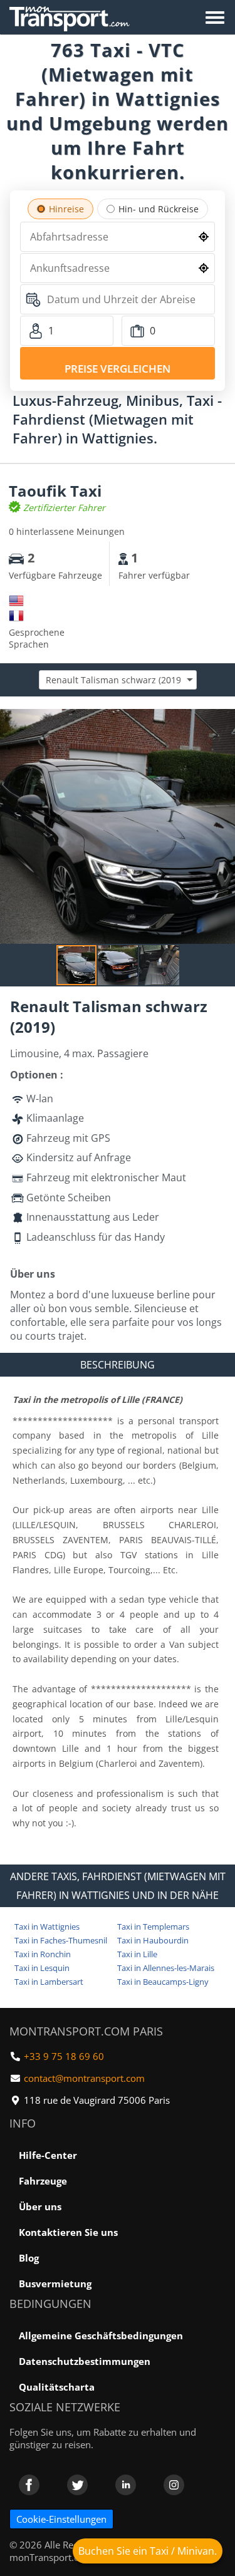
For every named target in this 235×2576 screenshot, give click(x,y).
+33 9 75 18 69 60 (64, 2056)
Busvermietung (55, 2284)
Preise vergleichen (118, 369)
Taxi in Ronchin (43, 1954)
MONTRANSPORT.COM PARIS (86, 2031)
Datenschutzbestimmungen (85, 2361)
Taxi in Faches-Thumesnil (61, 1940)
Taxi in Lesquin (42, 1968)
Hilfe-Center (48, 2155)
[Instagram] (174, 2485)
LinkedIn (126, 2485)
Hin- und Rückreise (159, 209)
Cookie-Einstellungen (61, 2519)
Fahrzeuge (43, 2181)
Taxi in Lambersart (49, 1982)
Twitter (77, 2485)
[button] (224, 720)
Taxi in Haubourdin (153, 1940)
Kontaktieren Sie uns (68, 2232)
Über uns (40, 2206)
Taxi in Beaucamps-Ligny (163, 1982)
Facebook (29, 2485)
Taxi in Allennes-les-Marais (166, 1968)
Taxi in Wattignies (47, 1927)
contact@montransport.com (84, 2078)
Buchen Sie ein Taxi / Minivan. (148, 2551)
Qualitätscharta (57, 2387)
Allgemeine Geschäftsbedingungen (101, 2335)
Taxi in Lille (137, 1954)
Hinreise (66, 209)
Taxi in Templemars (153, 1927)
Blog (29, 2258)
